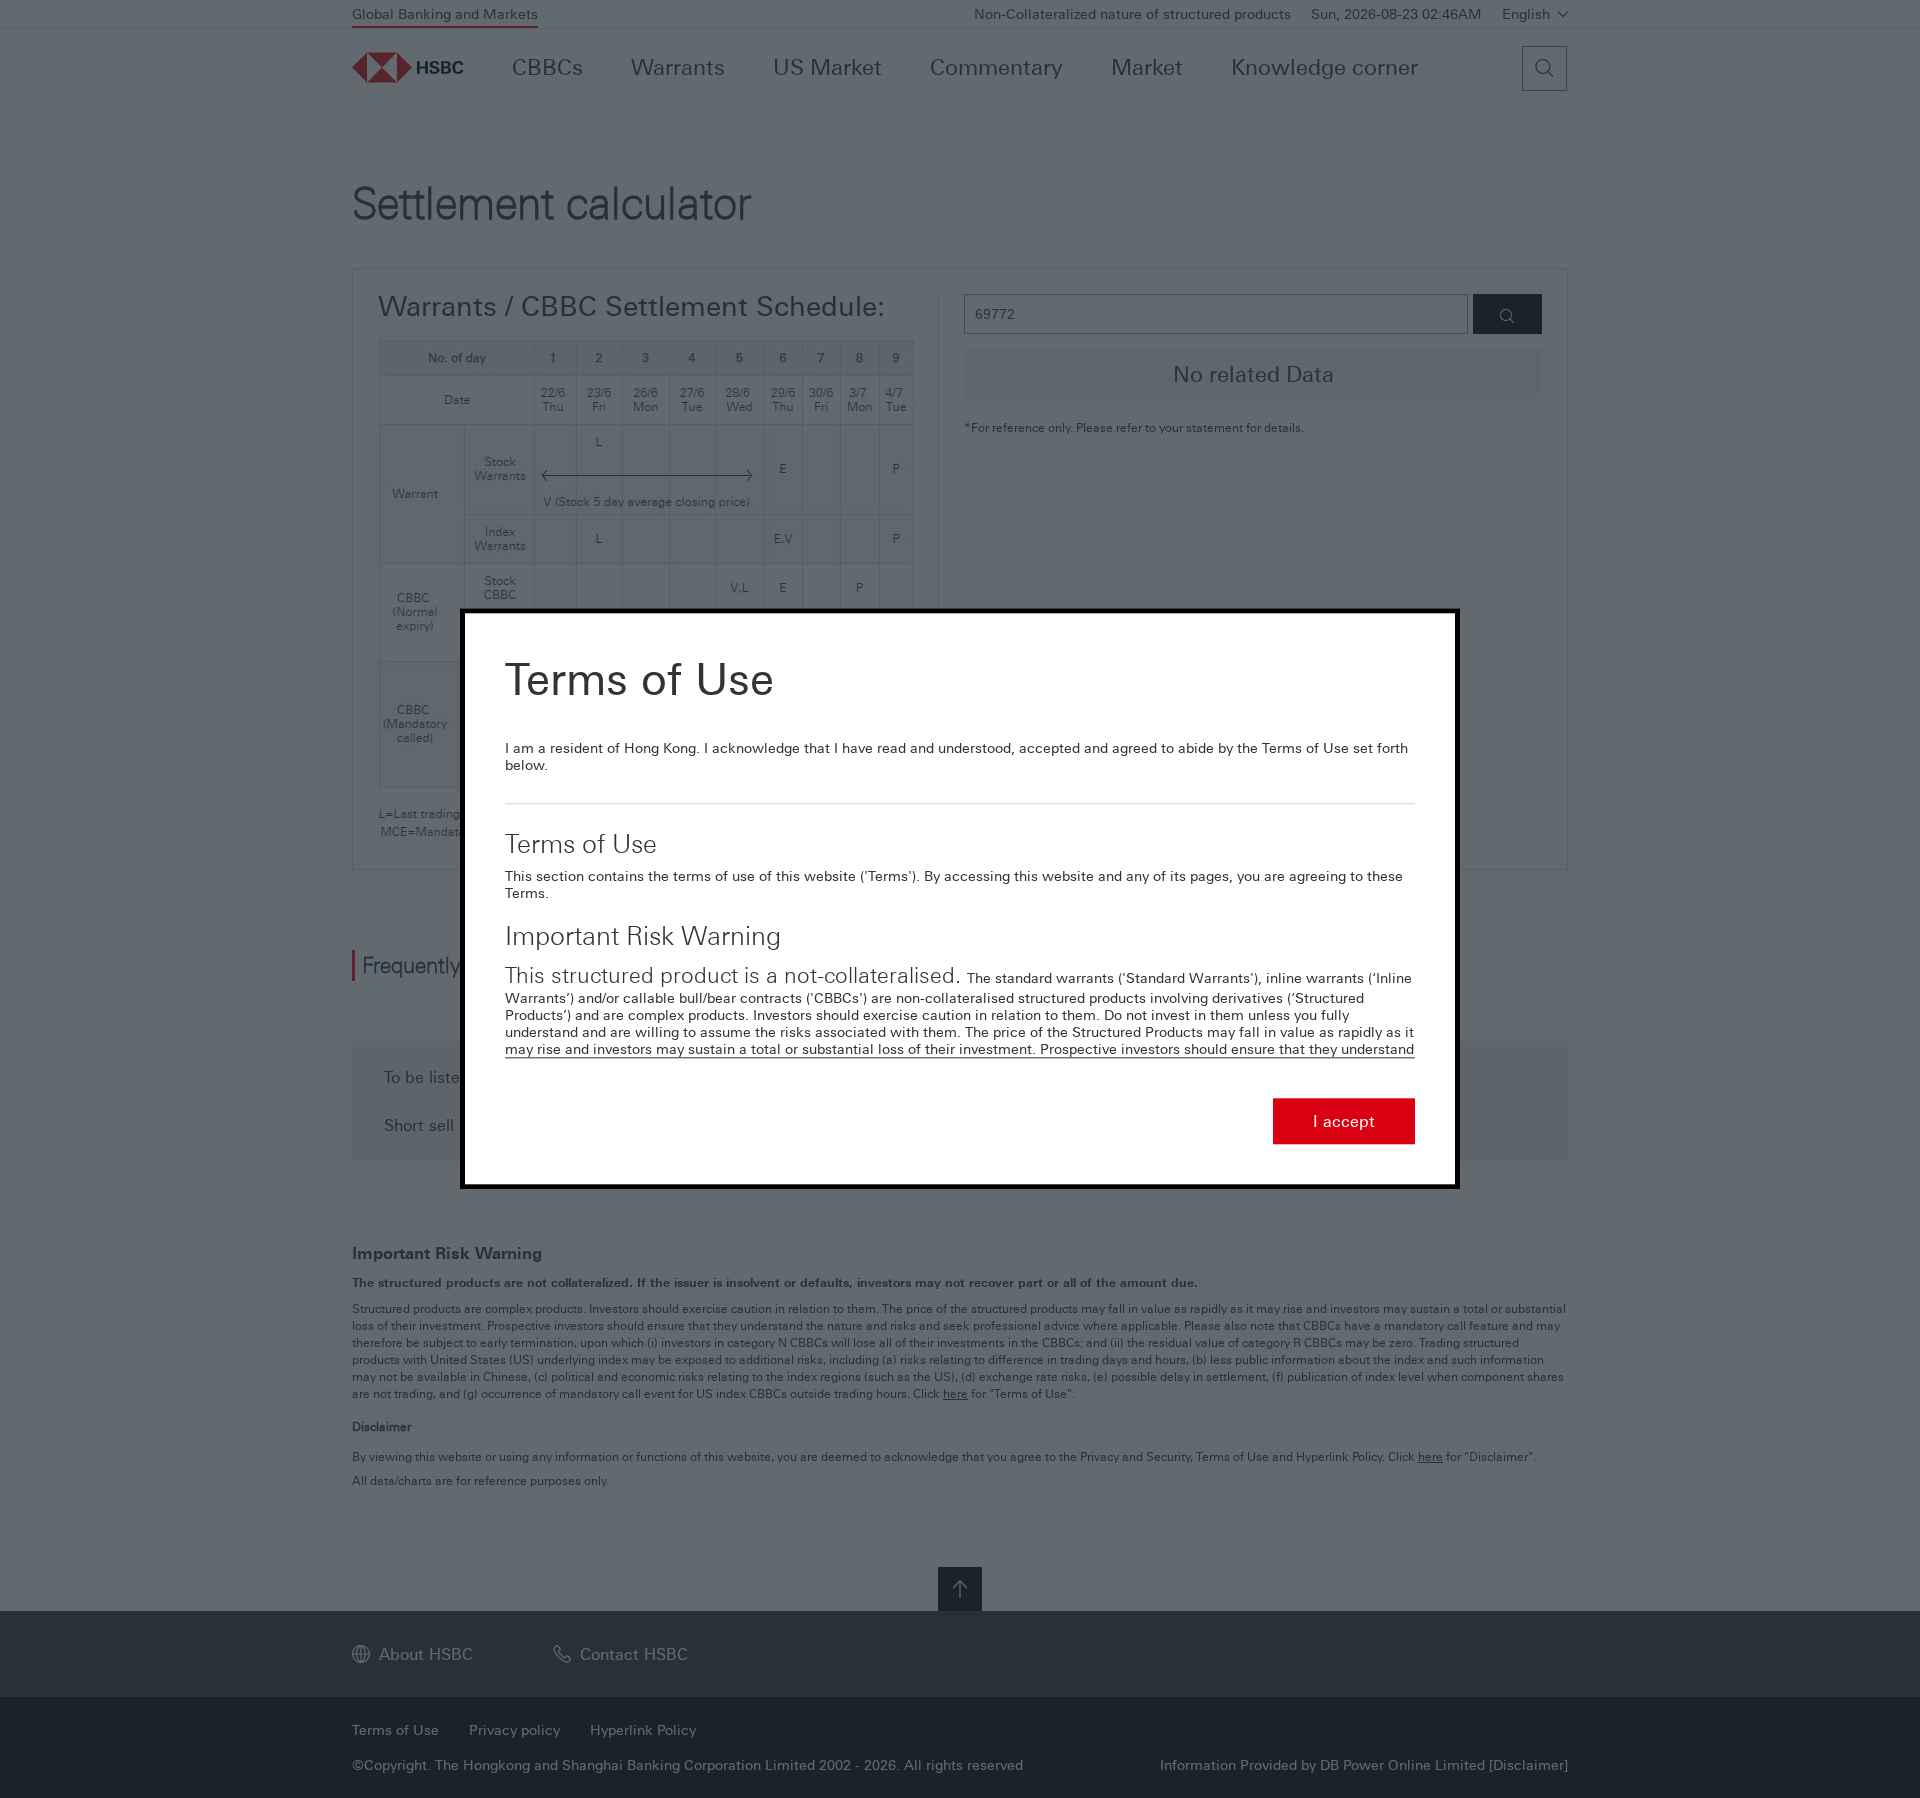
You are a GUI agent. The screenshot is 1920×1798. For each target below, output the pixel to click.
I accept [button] (1344, 1122)
